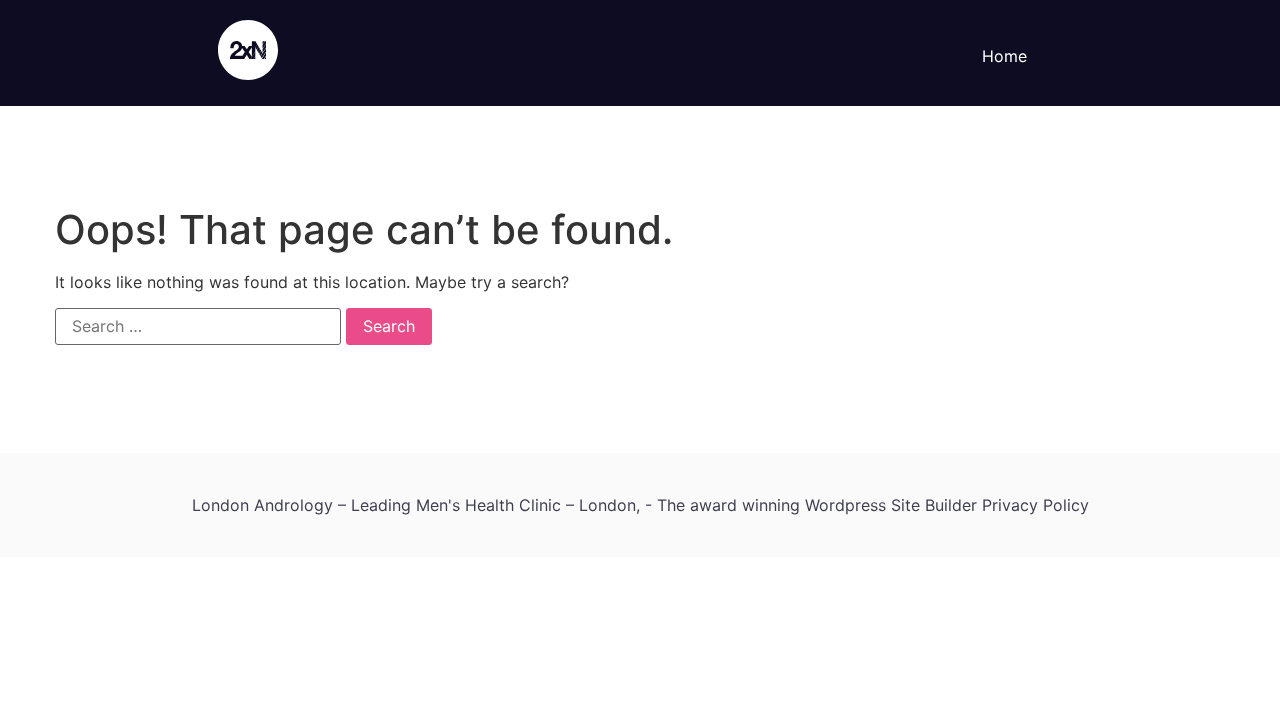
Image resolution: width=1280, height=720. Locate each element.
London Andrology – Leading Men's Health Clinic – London (414, 505)
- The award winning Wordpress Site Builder (813, 505)
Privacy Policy (1035, 505)
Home (1004, 56)
